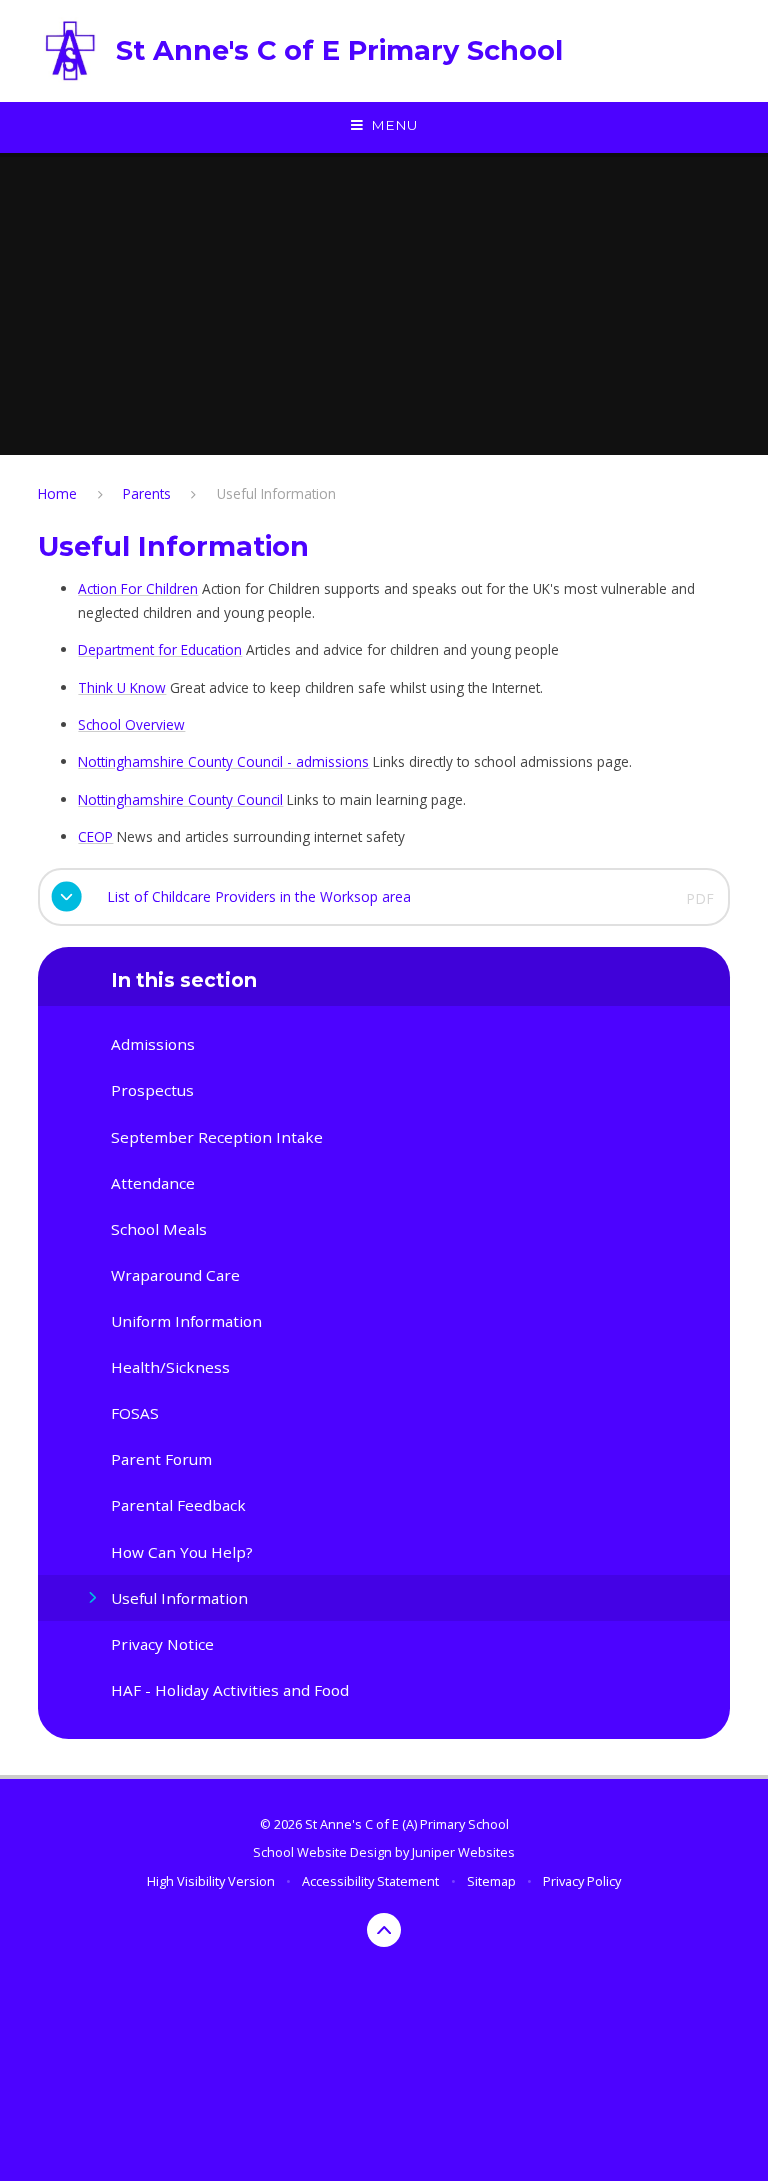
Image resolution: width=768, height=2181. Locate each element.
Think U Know (122, 687)
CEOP (95, 836)
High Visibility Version (211, 1881)
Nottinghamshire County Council (180, 799)
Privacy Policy (582, 1881)
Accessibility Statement (370, 1881)
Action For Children (138, 588)
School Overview (131, 724)
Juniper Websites (463, 1852)
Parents (147, 493)
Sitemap (491, 1881)
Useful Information (276, 493)
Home (57, 493)
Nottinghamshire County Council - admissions (223, 761)
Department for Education (160, 649)
